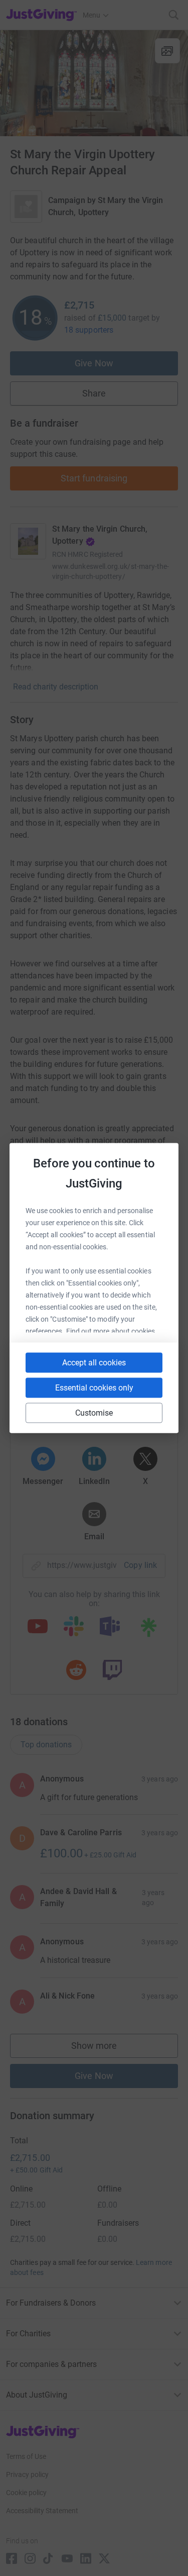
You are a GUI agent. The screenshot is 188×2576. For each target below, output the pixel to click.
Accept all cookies (94, 1363)
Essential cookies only (94, 1388)
